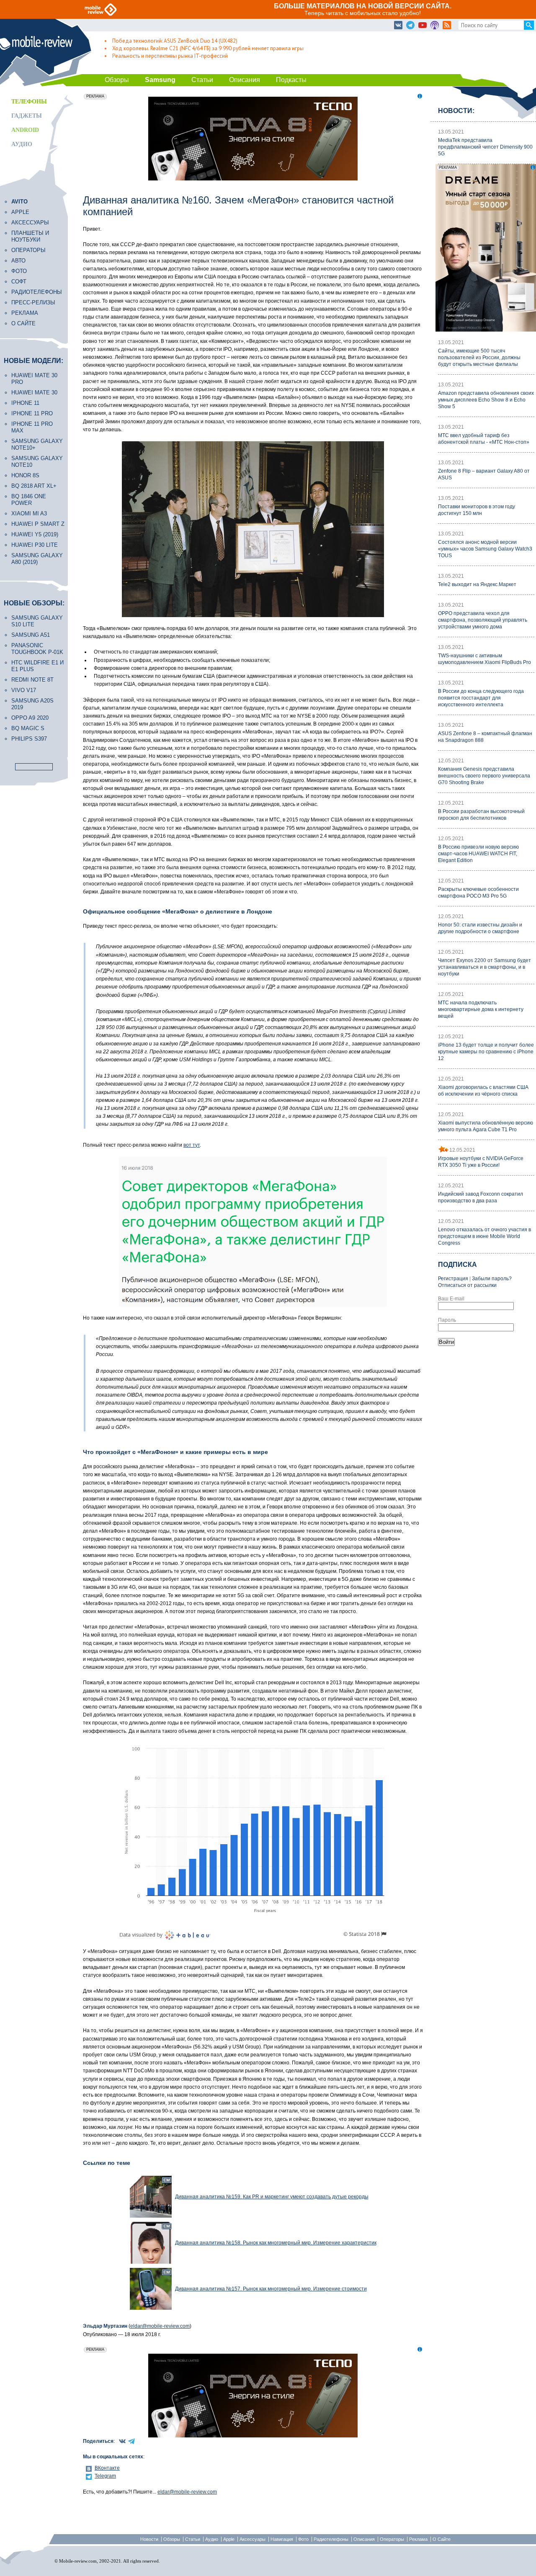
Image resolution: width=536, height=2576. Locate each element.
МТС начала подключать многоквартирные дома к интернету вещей (481, 1009)
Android (25, 130)
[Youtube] (423, 26)
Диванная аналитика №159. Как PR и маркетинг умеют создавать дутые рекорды (272, 2197)
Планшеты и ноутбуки (30, 236)
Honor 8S (25, 475)
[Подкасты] (435, 26)
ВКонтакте (107, 2468)
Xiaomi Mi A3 (29, 513)
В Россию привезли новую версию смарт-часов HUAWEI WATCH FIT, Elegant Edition (478, 854)
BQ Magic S (28, 728)
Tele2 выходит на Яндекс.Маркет (477, 584)
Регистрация (453, 1279)
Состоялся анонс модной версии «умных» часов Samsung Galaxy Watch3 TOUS (485, 549)
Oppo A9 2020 (30, 718)
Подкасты (291, 80)
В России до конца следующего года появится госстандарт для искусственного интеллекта (481, 698)
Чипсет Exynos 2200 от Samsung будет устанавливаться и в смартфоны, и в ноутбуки (484, 967)
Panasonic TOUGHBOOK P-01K (37, 649)
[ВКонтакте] (398, 26)
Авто (18, 261)
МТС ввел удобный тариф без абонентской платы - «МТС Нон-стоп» (484, 439)
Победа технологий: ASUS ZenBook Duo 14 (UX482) (175, 41)
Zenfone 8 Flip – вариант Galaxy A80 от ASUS (484, 474)
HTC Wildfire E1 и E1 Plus (37, 666)
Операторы (28, 250)
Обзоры (117, 80)
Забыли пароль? (492, 1279)
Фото (19, 271)
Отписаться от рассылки (467, 1285)
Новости (149, 2539)
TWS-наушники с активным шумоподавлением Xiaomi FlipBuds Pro (484, 659)
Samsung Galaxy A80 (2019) (37, 559)
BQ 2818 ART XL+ (34, 486)
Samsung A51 (31, 635)
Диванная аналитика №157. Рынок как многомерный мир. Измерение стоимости (271, 2289)
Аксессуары (30, 223)
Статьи (202, 80)
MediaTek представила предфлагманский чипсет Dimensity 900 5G (485, 147)
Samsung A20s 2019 (32, 704)
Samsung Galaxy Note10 (37, 462)
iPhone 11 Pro (32, 413)
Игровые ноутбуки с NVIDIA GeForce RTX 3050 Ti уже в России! (481, 1162)
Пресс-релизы (33, 302)
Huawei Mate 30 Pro (34, 379)
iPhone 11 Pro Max (32, 427)
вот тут (192, 1145)
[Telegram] (410, 26)
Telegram (105, 2476)
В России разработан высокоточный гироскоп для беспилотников (481, 815)
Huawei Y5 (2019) (35, 534)
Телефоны (29, 102)
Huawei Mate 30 (34, 392)
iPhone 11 (25, 403)
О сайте (23, 323)
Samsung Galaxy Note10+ (37, 444)
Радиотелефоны (37, 292)
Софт (19, 282)
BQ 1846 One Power (29, 500)
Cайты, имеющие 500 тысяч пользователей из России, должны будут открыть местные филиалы (479, 358)
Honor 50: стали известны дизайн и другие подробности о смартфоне (480, 928)
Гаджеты (27, 116)
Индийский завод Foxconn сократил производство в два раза (481, 1197)
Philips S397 (29, 739)
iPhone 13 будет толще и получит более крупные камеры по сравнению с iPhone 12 (486, 1052)
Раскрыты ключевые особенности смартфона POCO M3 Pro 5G (478, 893)
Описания (245, 80)
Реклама (25, 313)
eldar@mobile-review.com (160, 2326)
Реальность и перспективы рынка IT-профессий (170, 56)
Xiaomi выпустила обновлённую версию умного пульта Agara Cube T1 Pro (486, 1126)
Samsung (160, 80)
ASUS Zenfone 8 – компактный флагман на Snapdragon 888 (485, 737)
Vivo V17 (24, 690)
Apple (20, 212)
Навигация (282, 2539)
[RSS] (447, 26)
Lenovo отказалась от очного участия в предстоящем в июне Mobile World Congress (484, 1236)
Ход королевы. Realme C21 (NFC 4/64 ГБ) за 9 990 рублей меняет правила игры (208, 48)
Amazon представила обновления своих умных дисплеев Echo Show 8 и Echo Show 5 (486, 400)
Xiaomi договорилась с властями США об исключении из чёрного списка (483, 1091)
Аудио (22, 144)
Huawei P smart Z (38, 524)
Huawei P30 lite (35, 545)
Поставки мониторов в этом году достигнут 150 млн (477, 510)
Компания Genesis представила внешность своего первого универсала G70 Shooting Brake (484, 776)
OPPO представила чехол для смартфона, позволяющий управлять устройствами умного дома (483, 620)
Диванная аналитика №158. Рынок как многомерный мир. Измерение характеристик (276, 2243)
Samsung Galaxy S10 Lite (37, 621)
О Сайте (442, 2539)
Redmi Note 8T (32, 680)
